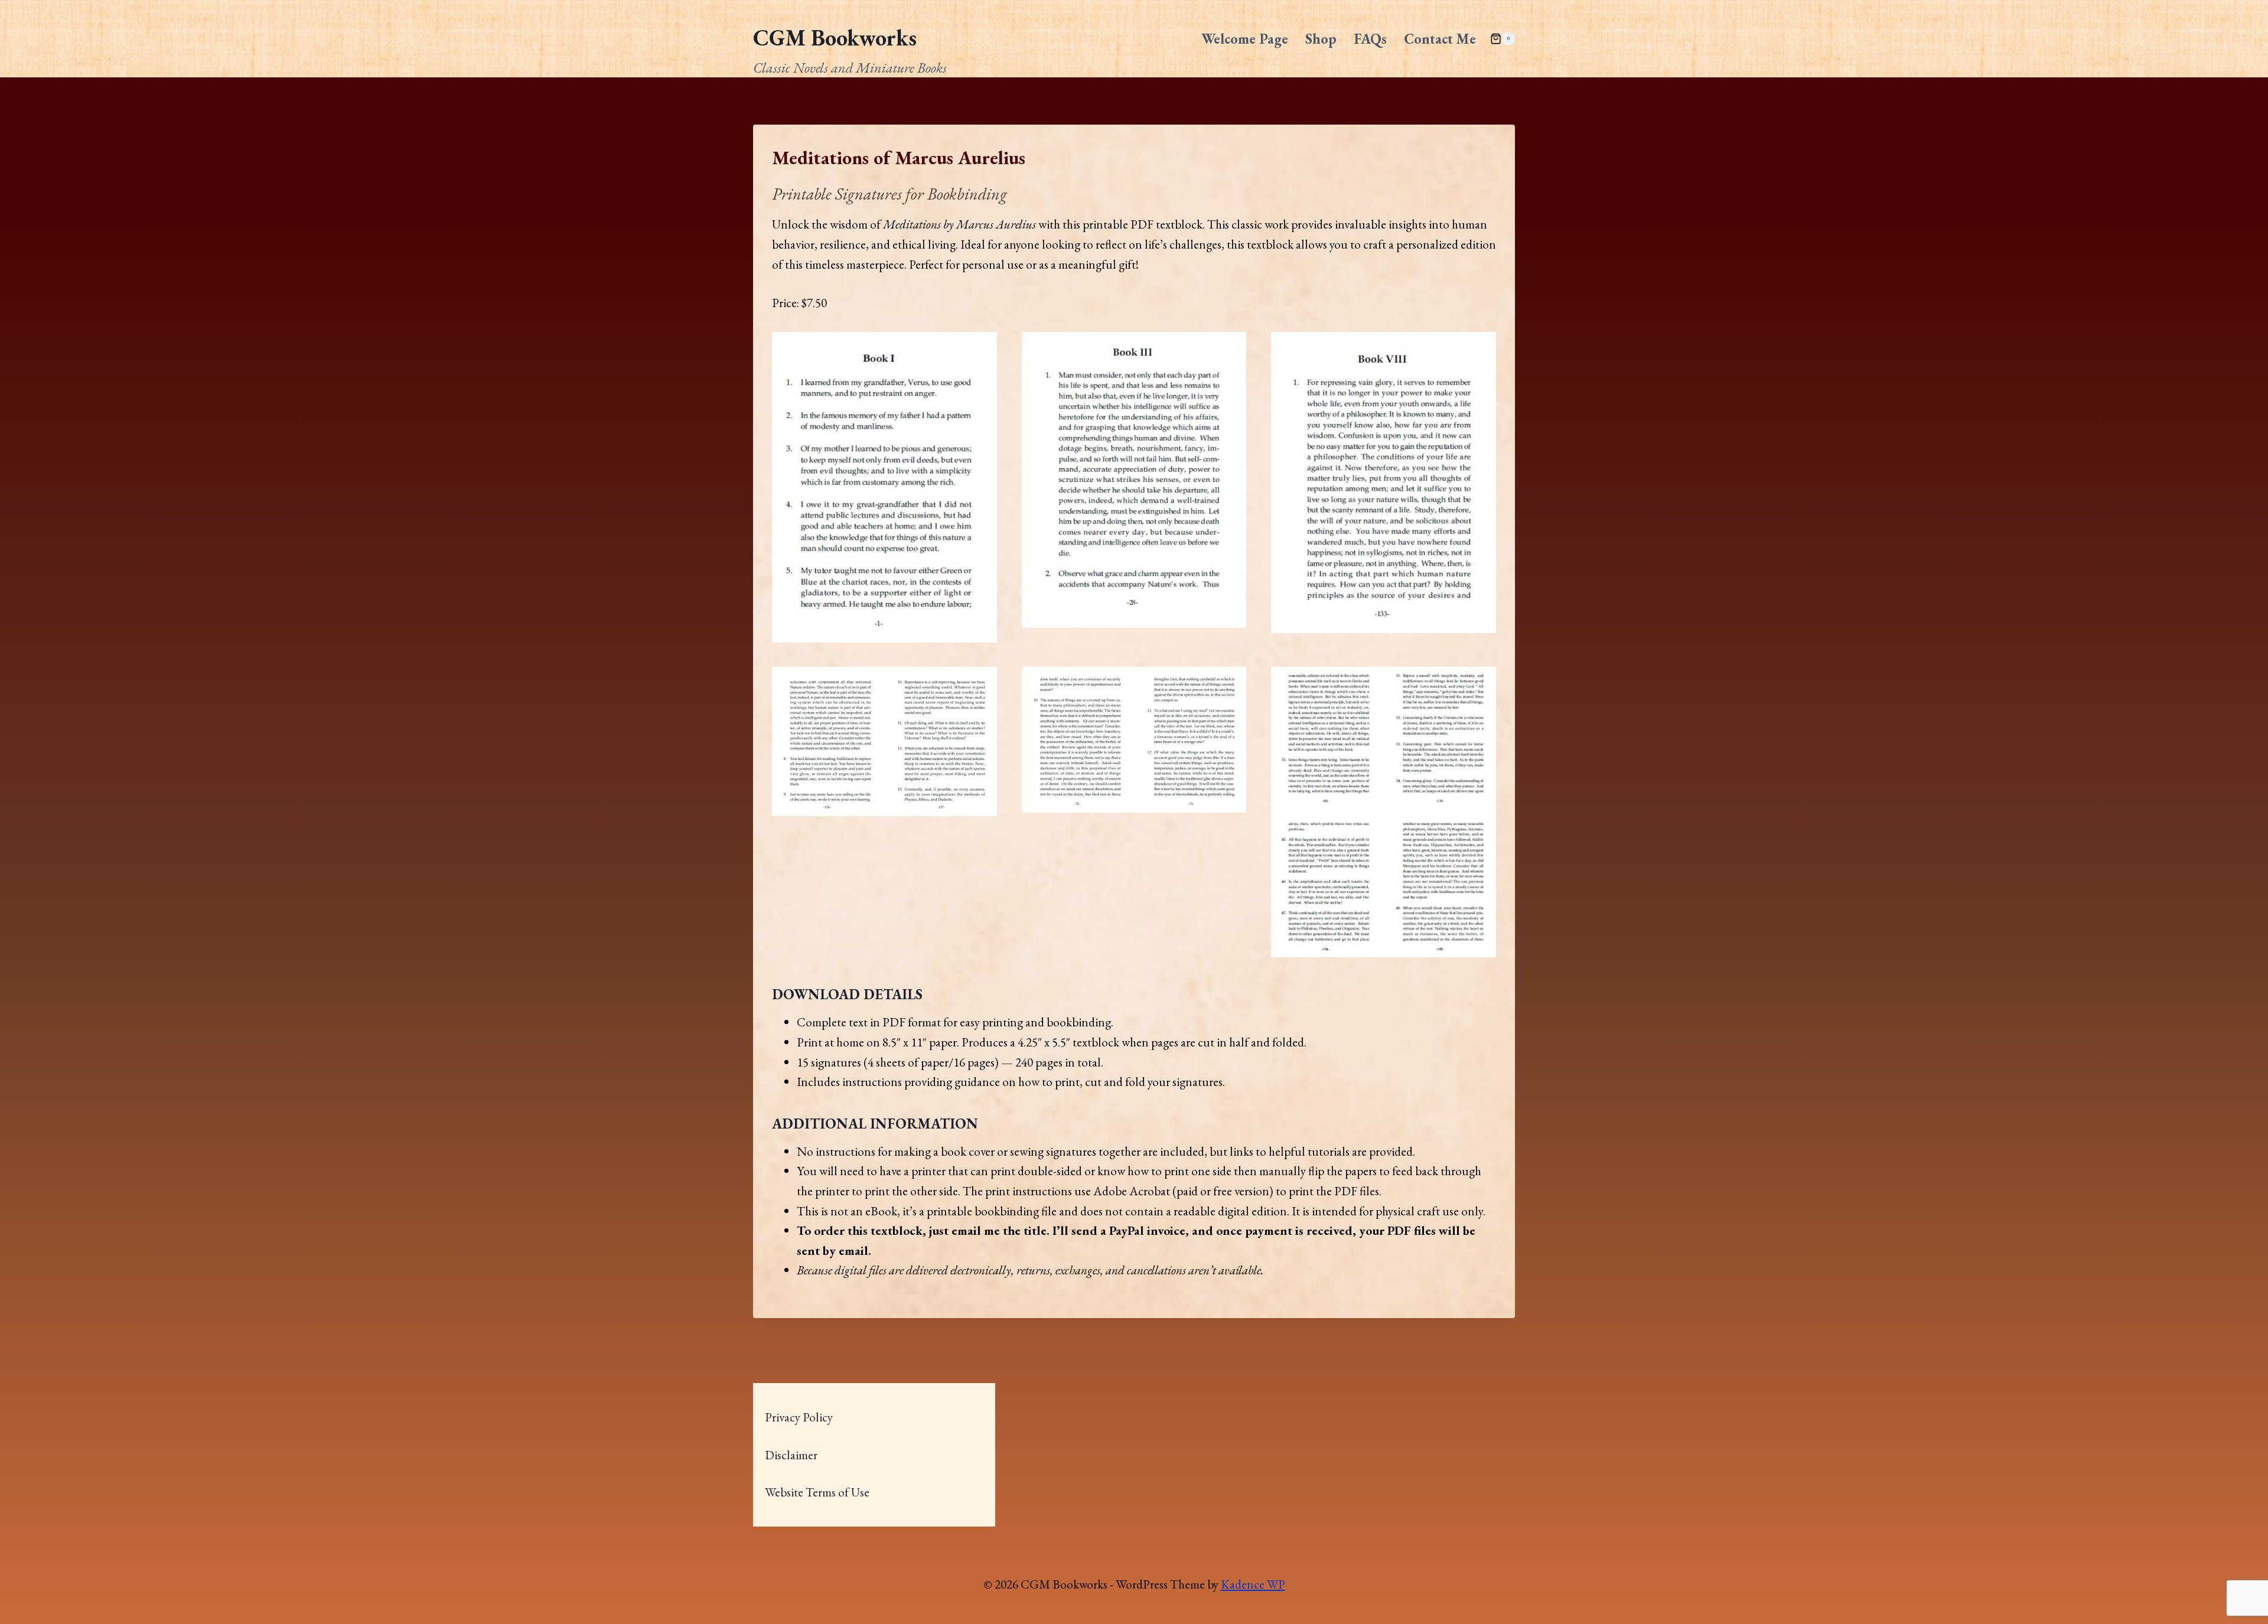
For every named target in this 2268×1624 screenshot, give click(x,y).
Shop (1321, 39)
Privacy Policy (799, 1417)
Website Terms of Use (817, 1492)
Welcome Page (1245, 39)
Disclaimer (791, 1455)
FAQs (1370, 39)
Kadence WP (1253, 1584)
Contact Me (1440, 39)
